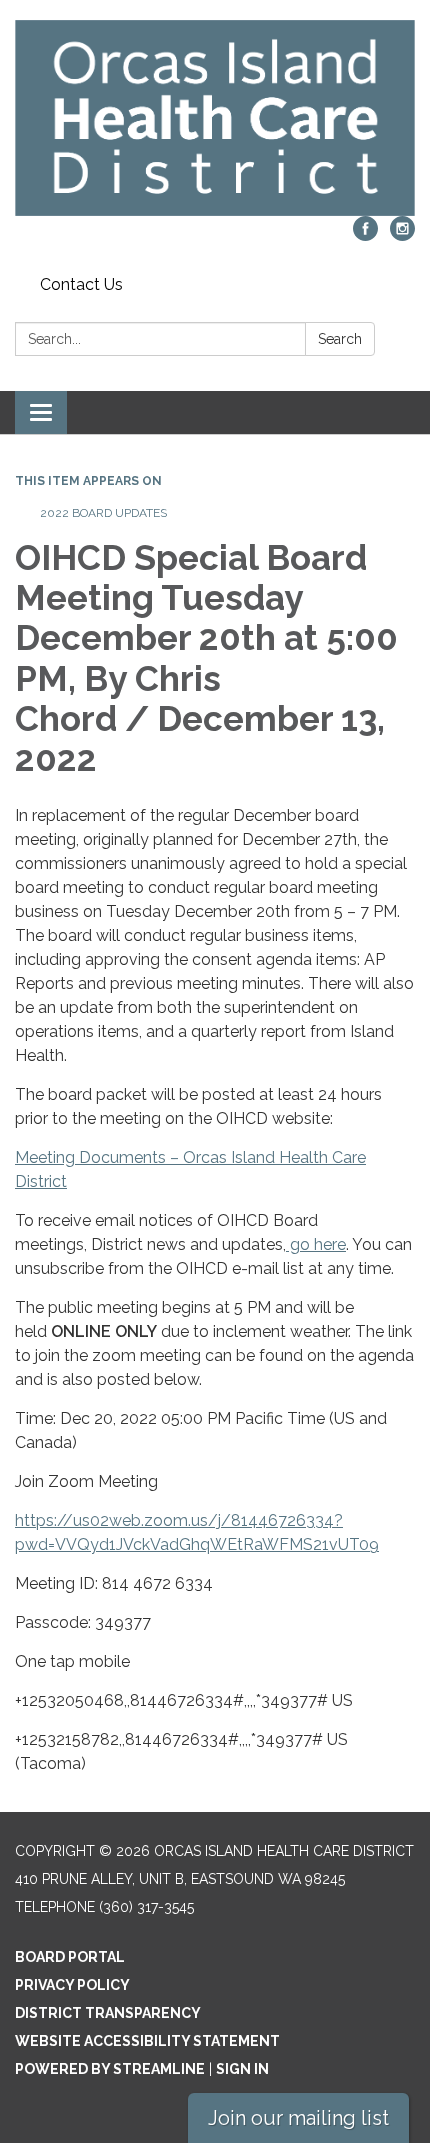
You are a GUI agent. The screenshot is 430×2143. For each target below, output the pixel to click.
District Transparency (108, 2013)
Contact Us (81, 284)
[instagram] (402, 235)
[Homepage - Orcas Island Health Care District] (215, 118)
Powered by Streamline (110, 2069)
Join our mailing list (298, 2118)
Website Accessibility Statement (147, 2041)
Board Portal (70, 1957)
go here (316, 1244)
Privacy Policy (72, 1985)
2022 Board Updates (103, 513)
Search (340, 339)
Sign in (242, 2069)
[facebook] (365, 235)
